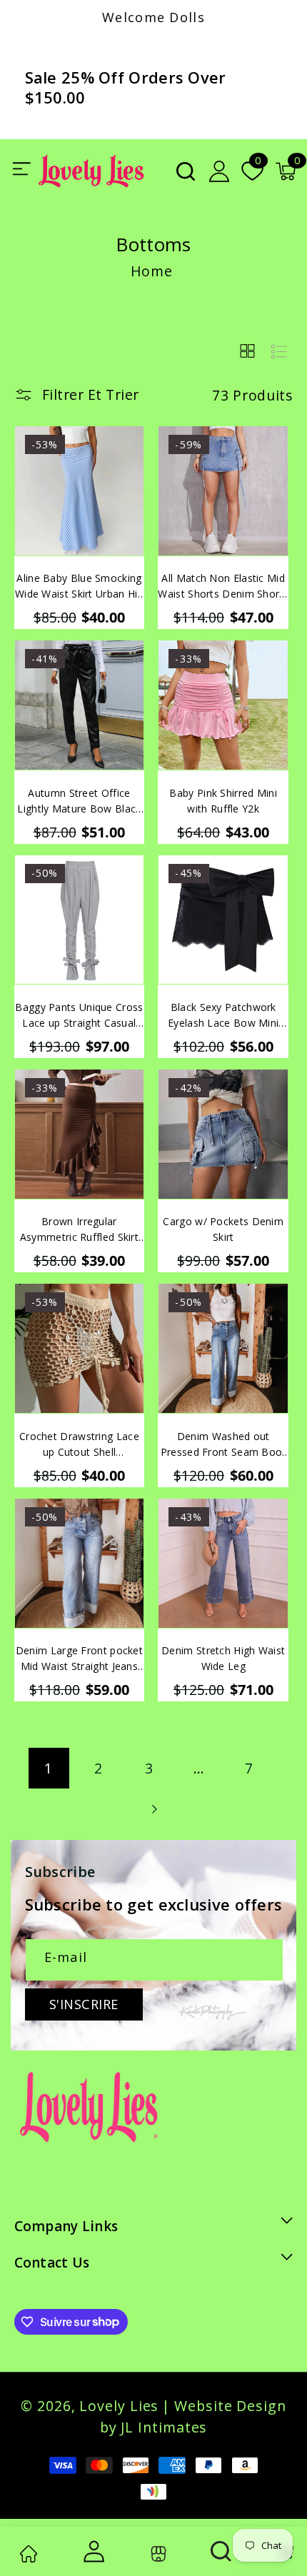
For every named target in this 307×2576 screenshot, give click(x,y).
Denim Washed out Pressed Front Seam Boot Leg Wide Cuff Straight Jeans (223, 1445)
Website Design (230, 2406)
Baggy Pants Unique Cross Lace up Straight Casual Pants (79, 1016)
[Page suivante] (153, 1809)
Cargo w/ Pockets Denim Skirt (223, 1229)
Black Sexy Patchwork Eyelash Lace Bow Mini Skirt (223, 1016)
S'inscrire (84, 2004)
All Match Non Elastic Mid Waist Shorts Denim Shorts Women (223, 587)
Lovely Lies (119, 2406)
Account (92, 2551)
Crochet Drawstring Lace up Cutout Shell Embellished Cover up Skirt (80, 1445)
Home (152, 271)
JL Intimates (164, 2427)
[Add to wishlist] (131, 446)
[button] (186, 171)
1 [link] (49, 1768)
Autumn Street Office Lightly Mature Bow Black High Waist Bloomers (79, 801)
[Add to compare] (131, 477)
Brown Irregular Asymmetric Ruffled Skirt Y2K (79, 1230)
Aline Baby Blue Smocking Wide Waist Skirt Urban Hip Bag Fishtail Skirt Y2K (79, 587)
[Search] (222, 2551)
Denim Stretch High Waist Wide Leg (223, 1658)
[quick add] (131, 509)
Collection (157, 2554)
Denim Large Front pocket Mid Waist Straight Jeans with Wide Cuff (79, 1659)
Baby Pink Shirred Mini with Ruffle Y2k (223, 801)
